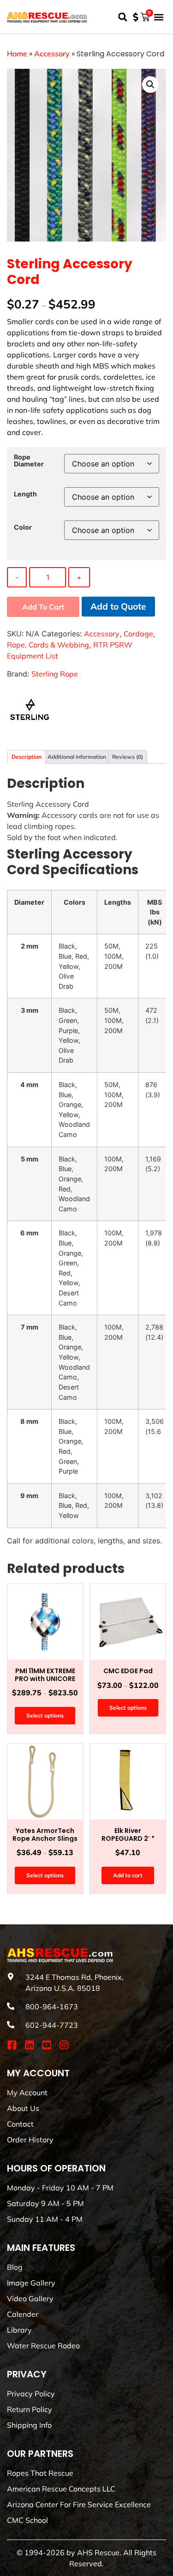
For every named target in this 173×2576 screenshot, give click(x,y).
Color (23, 527)
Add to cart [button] (128, 1875)
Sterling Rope (55, 674)
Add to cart (43, 607)
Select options (45, 1715)
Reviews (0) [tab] (128, 757)
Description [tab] (27, 757)
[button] (122, 17)
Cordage (138, 634)
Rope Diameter (29, 461)
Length (25, 494)
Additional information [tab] (77, 757)
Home (17, 54)
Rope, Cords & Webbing (48, 645)
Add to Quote (118, 606)
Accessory (52, 54)
